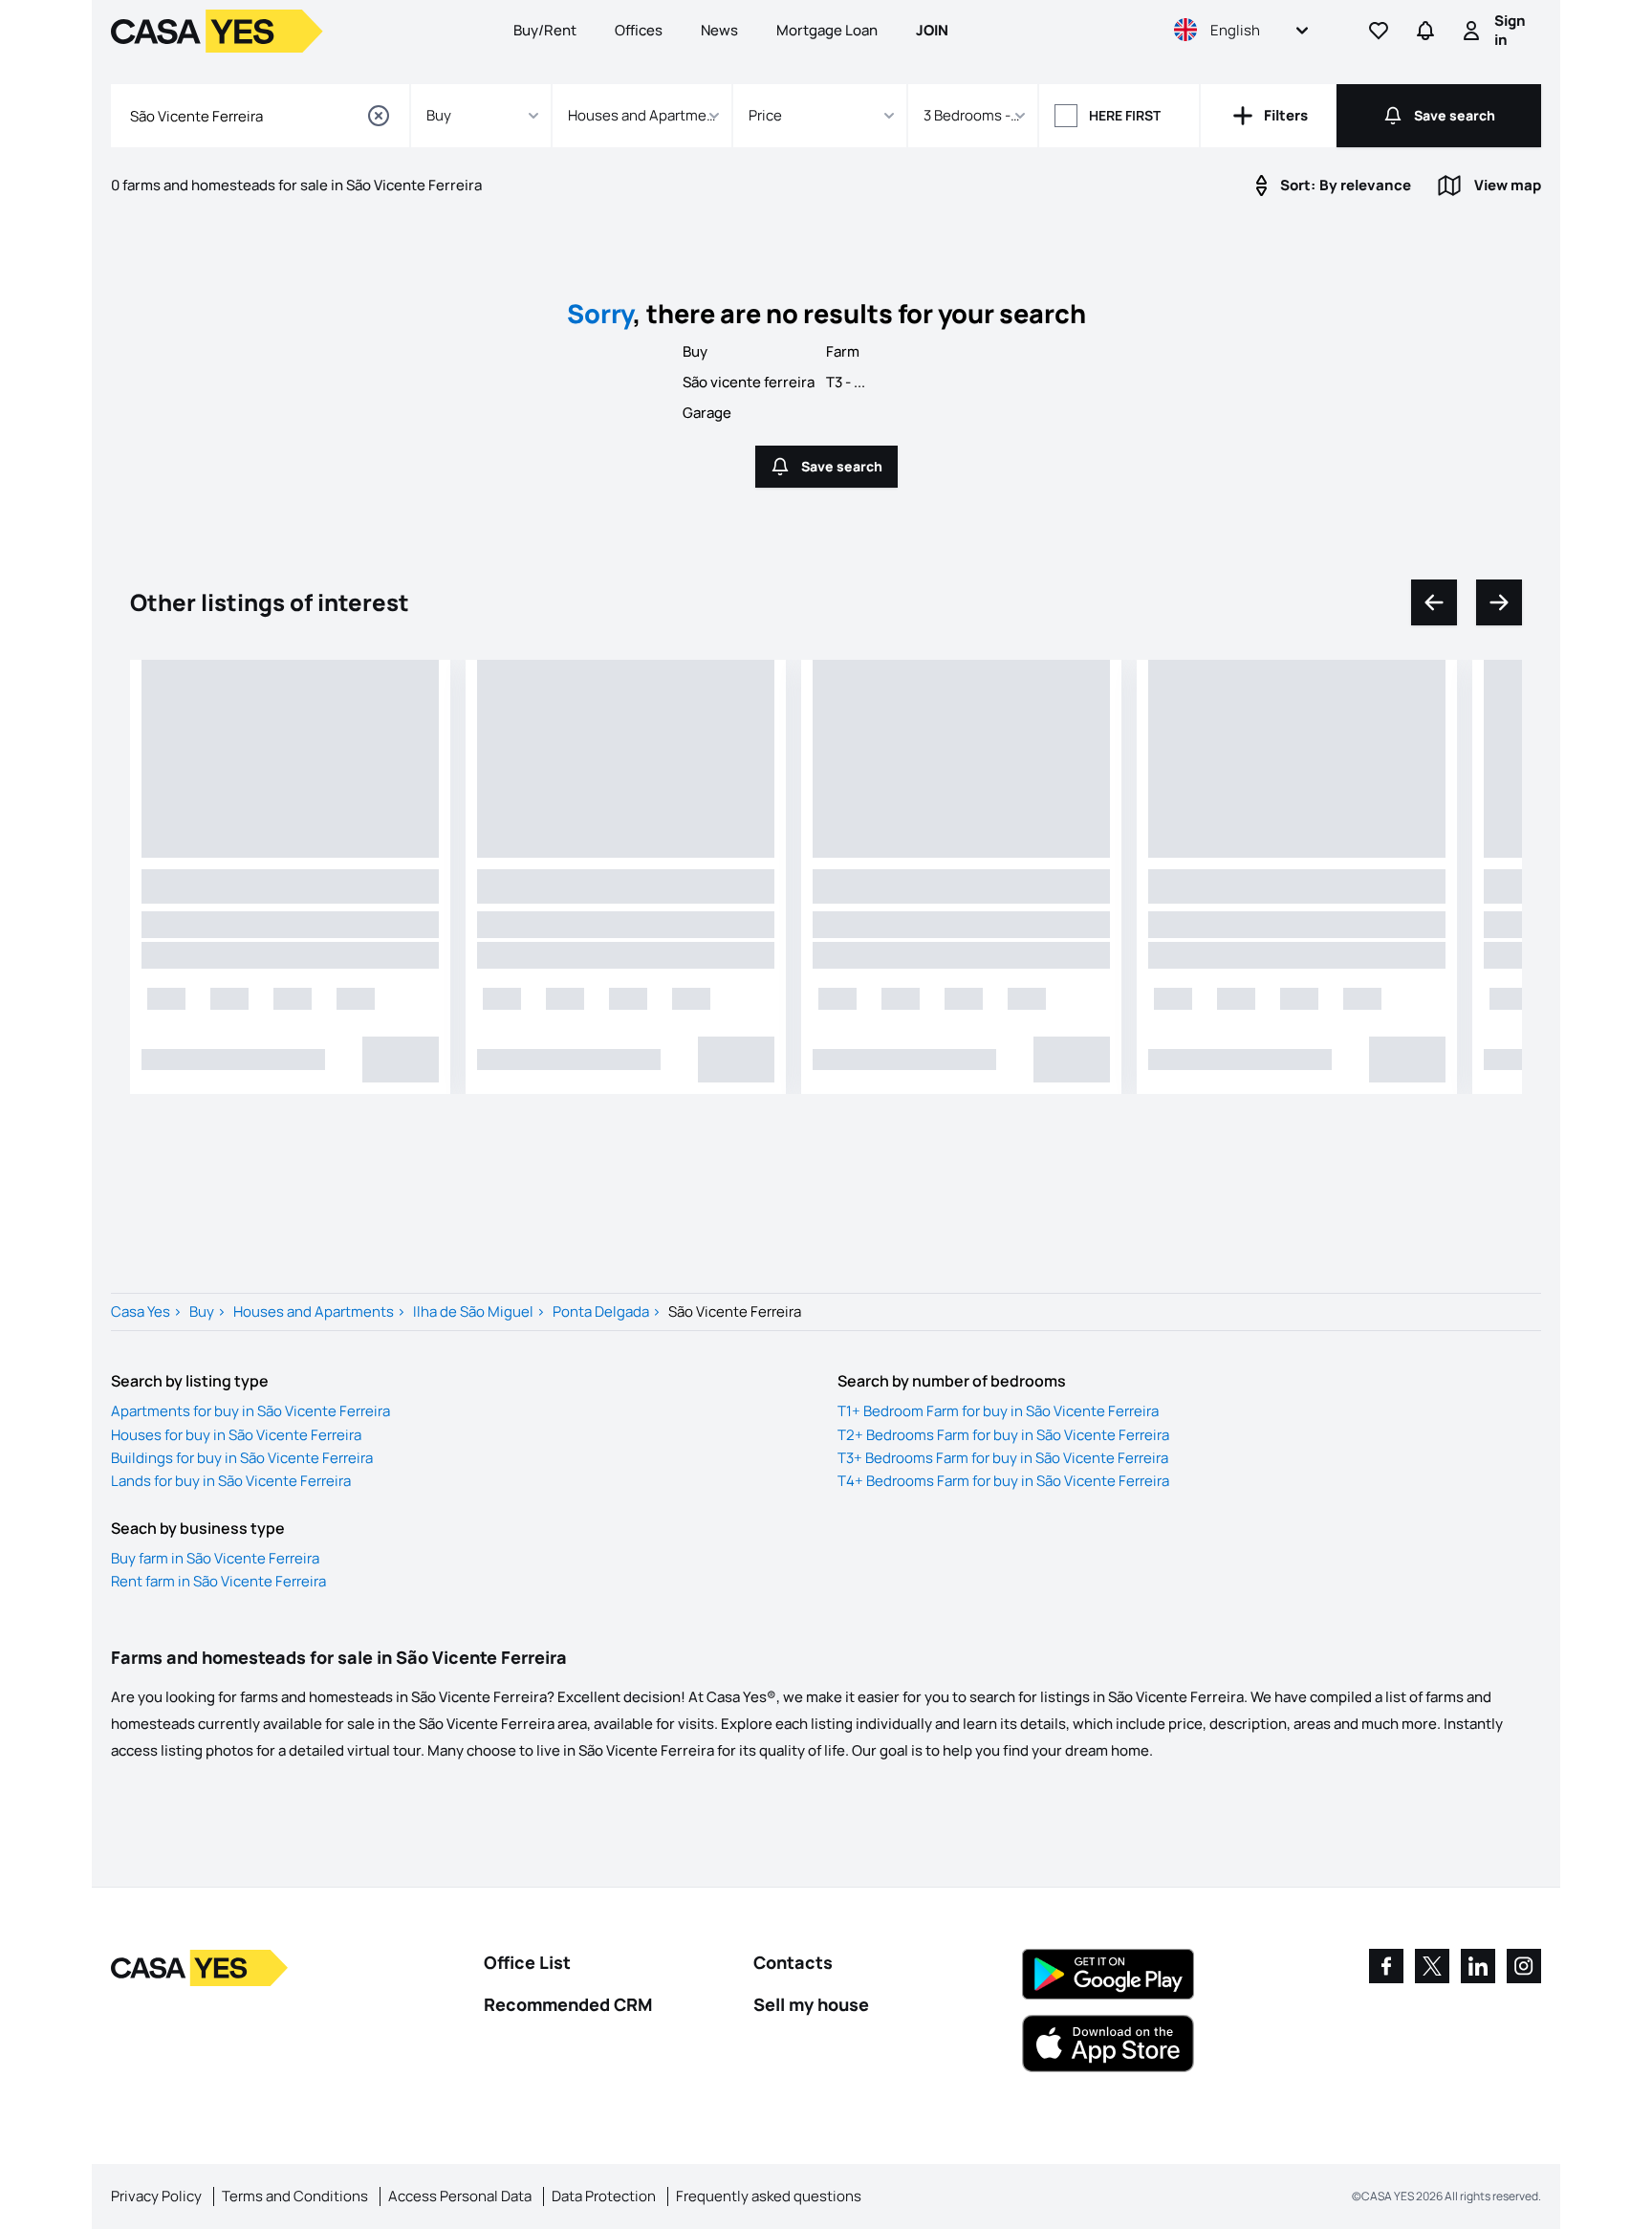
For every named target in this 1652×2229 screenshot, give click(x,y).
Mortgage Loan (827, 30)
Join (932, 30)
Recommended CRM (568, 2004)
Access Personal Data (460, 2196)
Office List (527, 1962)
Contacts (793, 1962)
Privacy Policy (156, 2196)
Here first (1125, 115)
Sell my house (811, 2004)
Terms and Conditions (295, 2196)
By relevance (1346, 185)
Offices (639, 30)
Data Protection (604, 2196)
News (719, 30)
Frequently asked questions (769, 2196)
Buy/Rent (545, 30)
